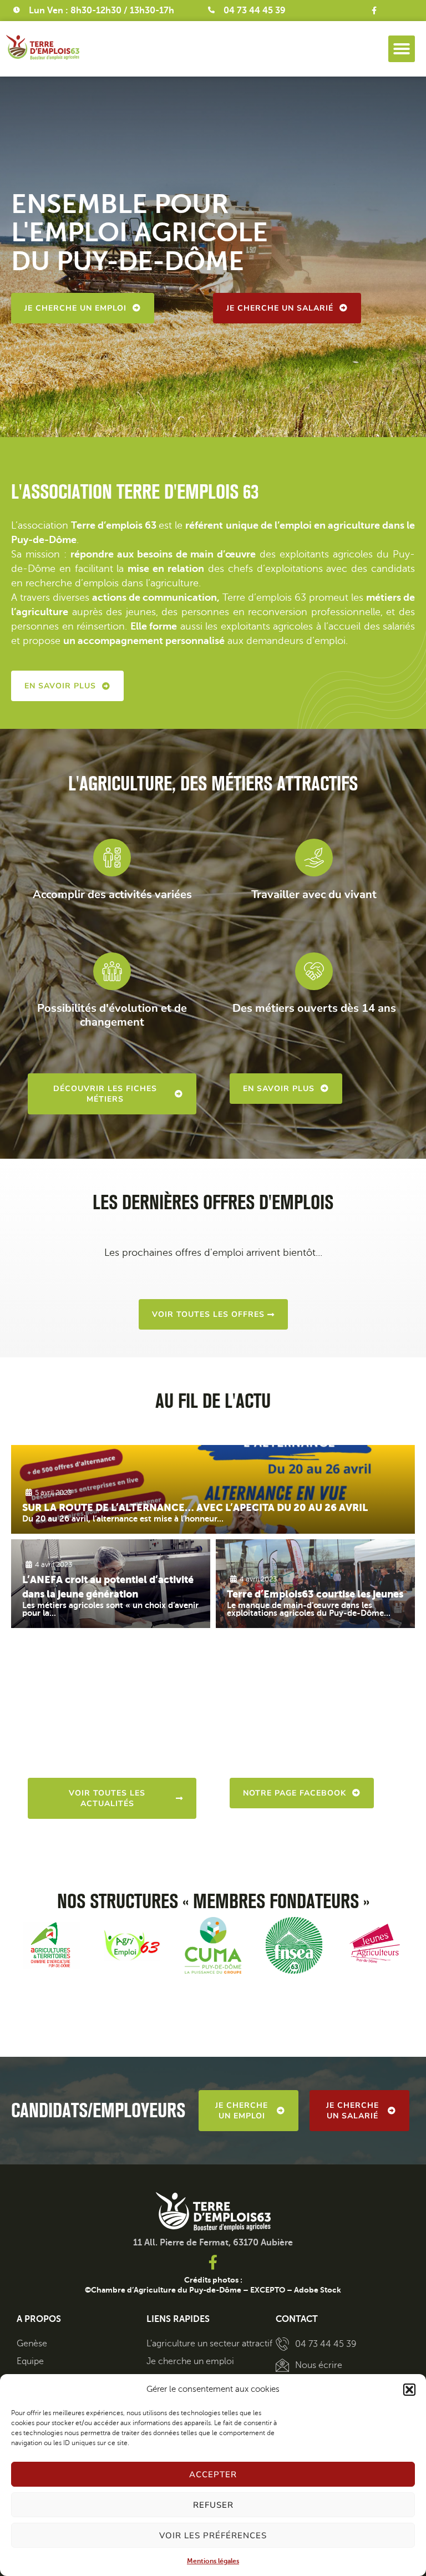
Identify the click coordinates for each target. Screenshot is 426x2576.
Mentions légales (213, 2561)
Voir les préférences (213, 2536)
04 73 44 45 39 (255, 11)
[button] (409, 2390)
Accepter (213, 2474)
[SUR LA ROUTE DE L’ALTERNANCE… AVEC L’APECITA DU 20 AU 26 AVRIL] (213, 1489)
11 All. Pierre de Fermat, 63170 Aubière (213, 2243)
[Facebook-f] (374, 11)
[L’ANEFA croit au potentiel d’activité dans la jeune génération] (111, 1584)
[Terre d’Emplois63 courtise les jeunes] (315, 1584)
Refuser (213, 2505)
